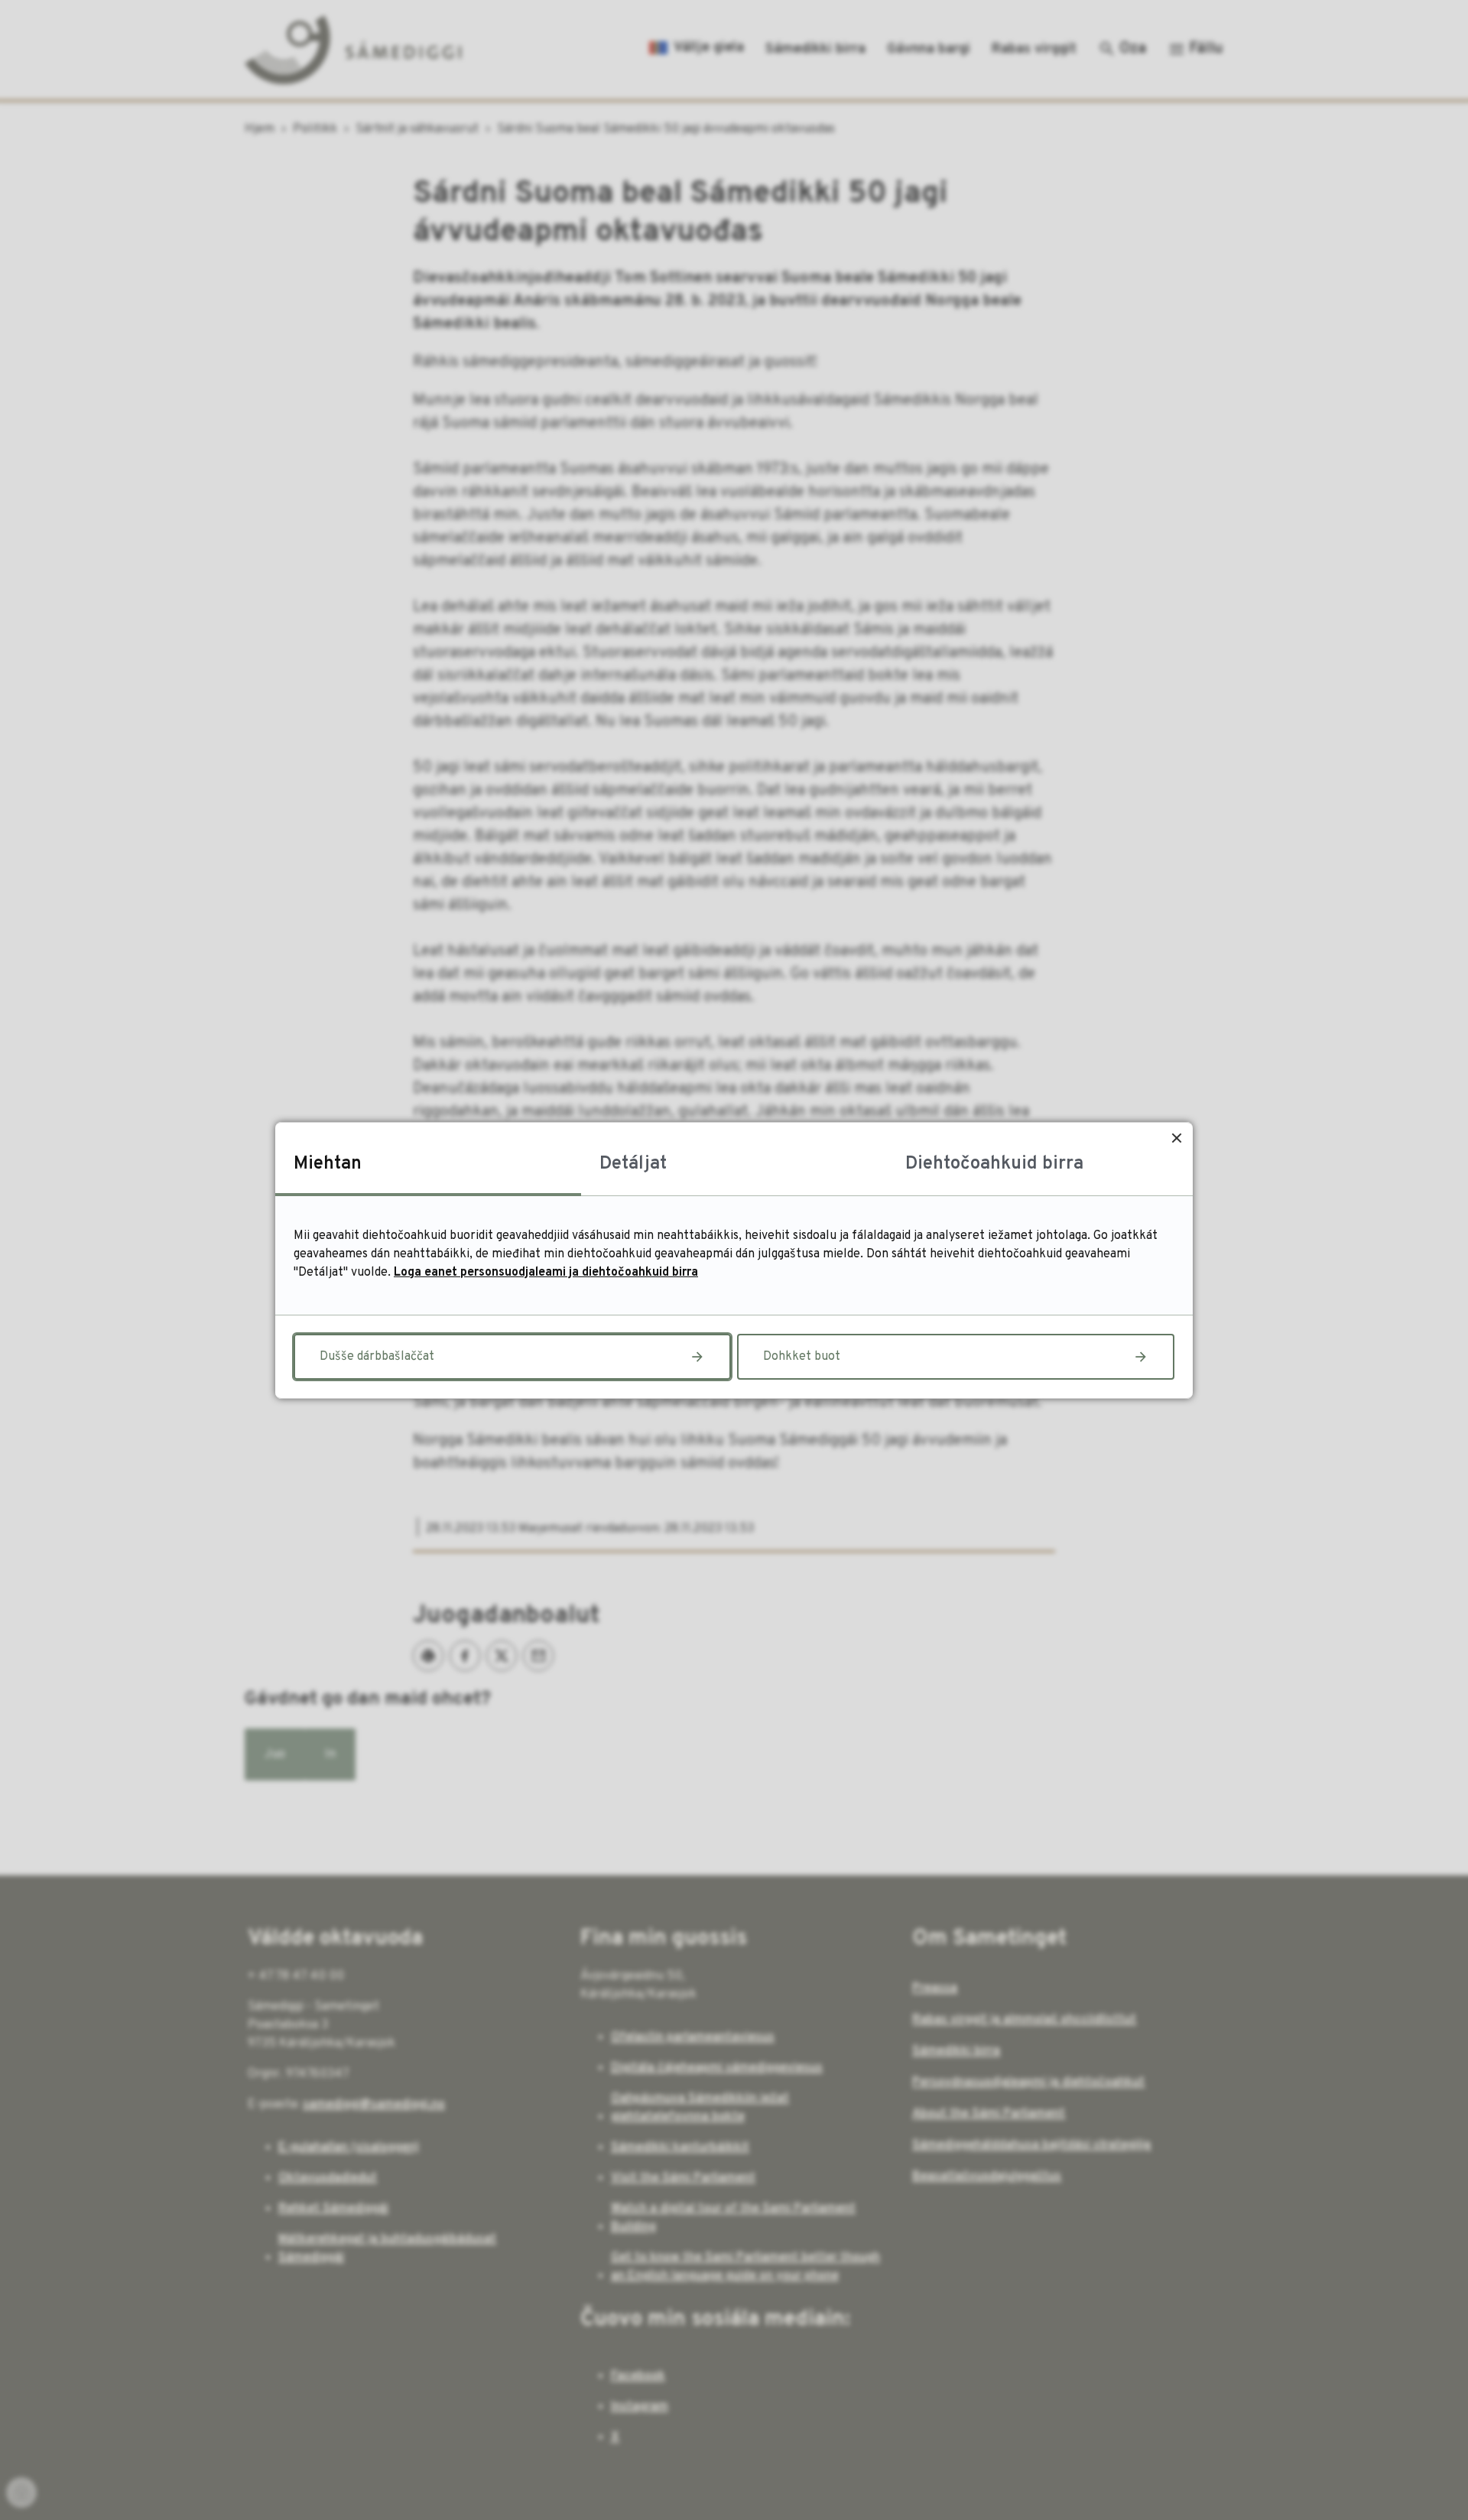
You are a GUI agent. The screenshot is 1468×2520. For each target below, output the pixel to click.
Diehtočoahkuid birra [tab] (994, 1164)
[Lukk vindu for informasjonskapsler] (1176, 1138)
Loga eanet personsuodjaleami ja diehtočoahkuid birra (546, 1273)
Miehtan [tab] (328, 1164)
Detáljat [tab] (633, 1164)
